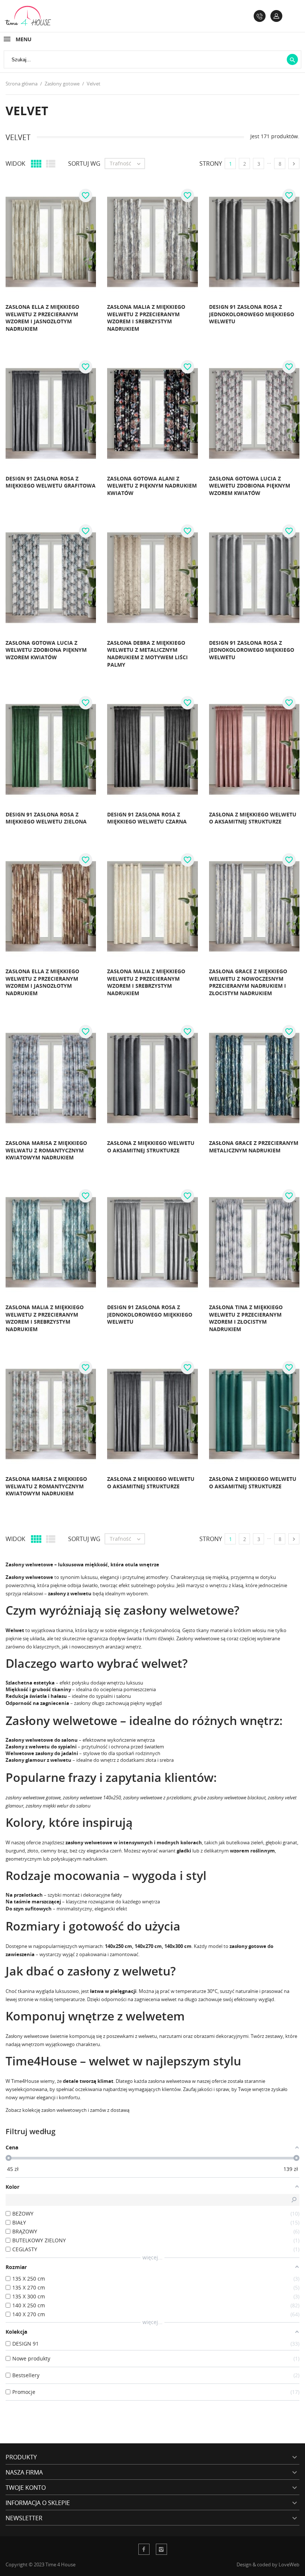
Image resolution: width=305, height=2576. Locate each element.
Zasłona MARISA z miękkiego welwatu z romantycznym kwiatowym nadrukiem (46, 1150)
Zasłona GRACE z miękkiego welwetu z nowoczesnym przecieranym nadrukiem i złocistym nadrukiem (248, 982)
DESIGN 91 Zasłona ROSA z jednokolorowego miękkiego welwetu (252, 314)
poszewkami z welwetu (132, 2036)
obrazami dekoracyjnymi (221, 2036)
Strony (211, 164)
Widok (15, 164)
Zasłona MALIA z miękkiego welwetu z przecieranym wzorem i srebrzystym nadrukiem (146, 318)
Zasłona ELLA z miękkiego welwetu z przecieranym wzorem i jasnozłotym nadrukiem (42, 318)
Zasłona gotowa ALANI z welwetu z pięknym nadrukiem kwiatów (152, 486)
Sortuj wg (84, 164)
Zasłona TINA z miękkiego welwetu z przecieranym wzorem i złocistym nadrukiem (246, 1318)
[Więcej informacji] (88, 335)
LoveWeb (289, 2564)
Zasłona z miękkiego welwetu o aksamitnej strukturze (253, 818)
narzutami (171, 2036)
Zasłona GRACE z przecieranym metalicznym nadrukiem (254, 1147)
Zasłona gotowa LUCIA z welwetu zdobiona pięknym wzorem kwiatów (250, 486)
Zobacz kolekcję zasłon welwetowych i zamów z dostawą (68, 2110)
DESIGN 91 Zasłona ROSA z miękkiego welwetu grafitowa (51, 482)
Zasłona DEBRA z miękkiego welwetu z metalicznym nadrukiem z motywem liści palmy (147, 654)
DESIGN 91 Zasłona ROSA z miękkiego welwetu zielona (46, 818)
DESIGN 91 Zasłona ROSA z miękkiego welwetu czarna (147, 818)
